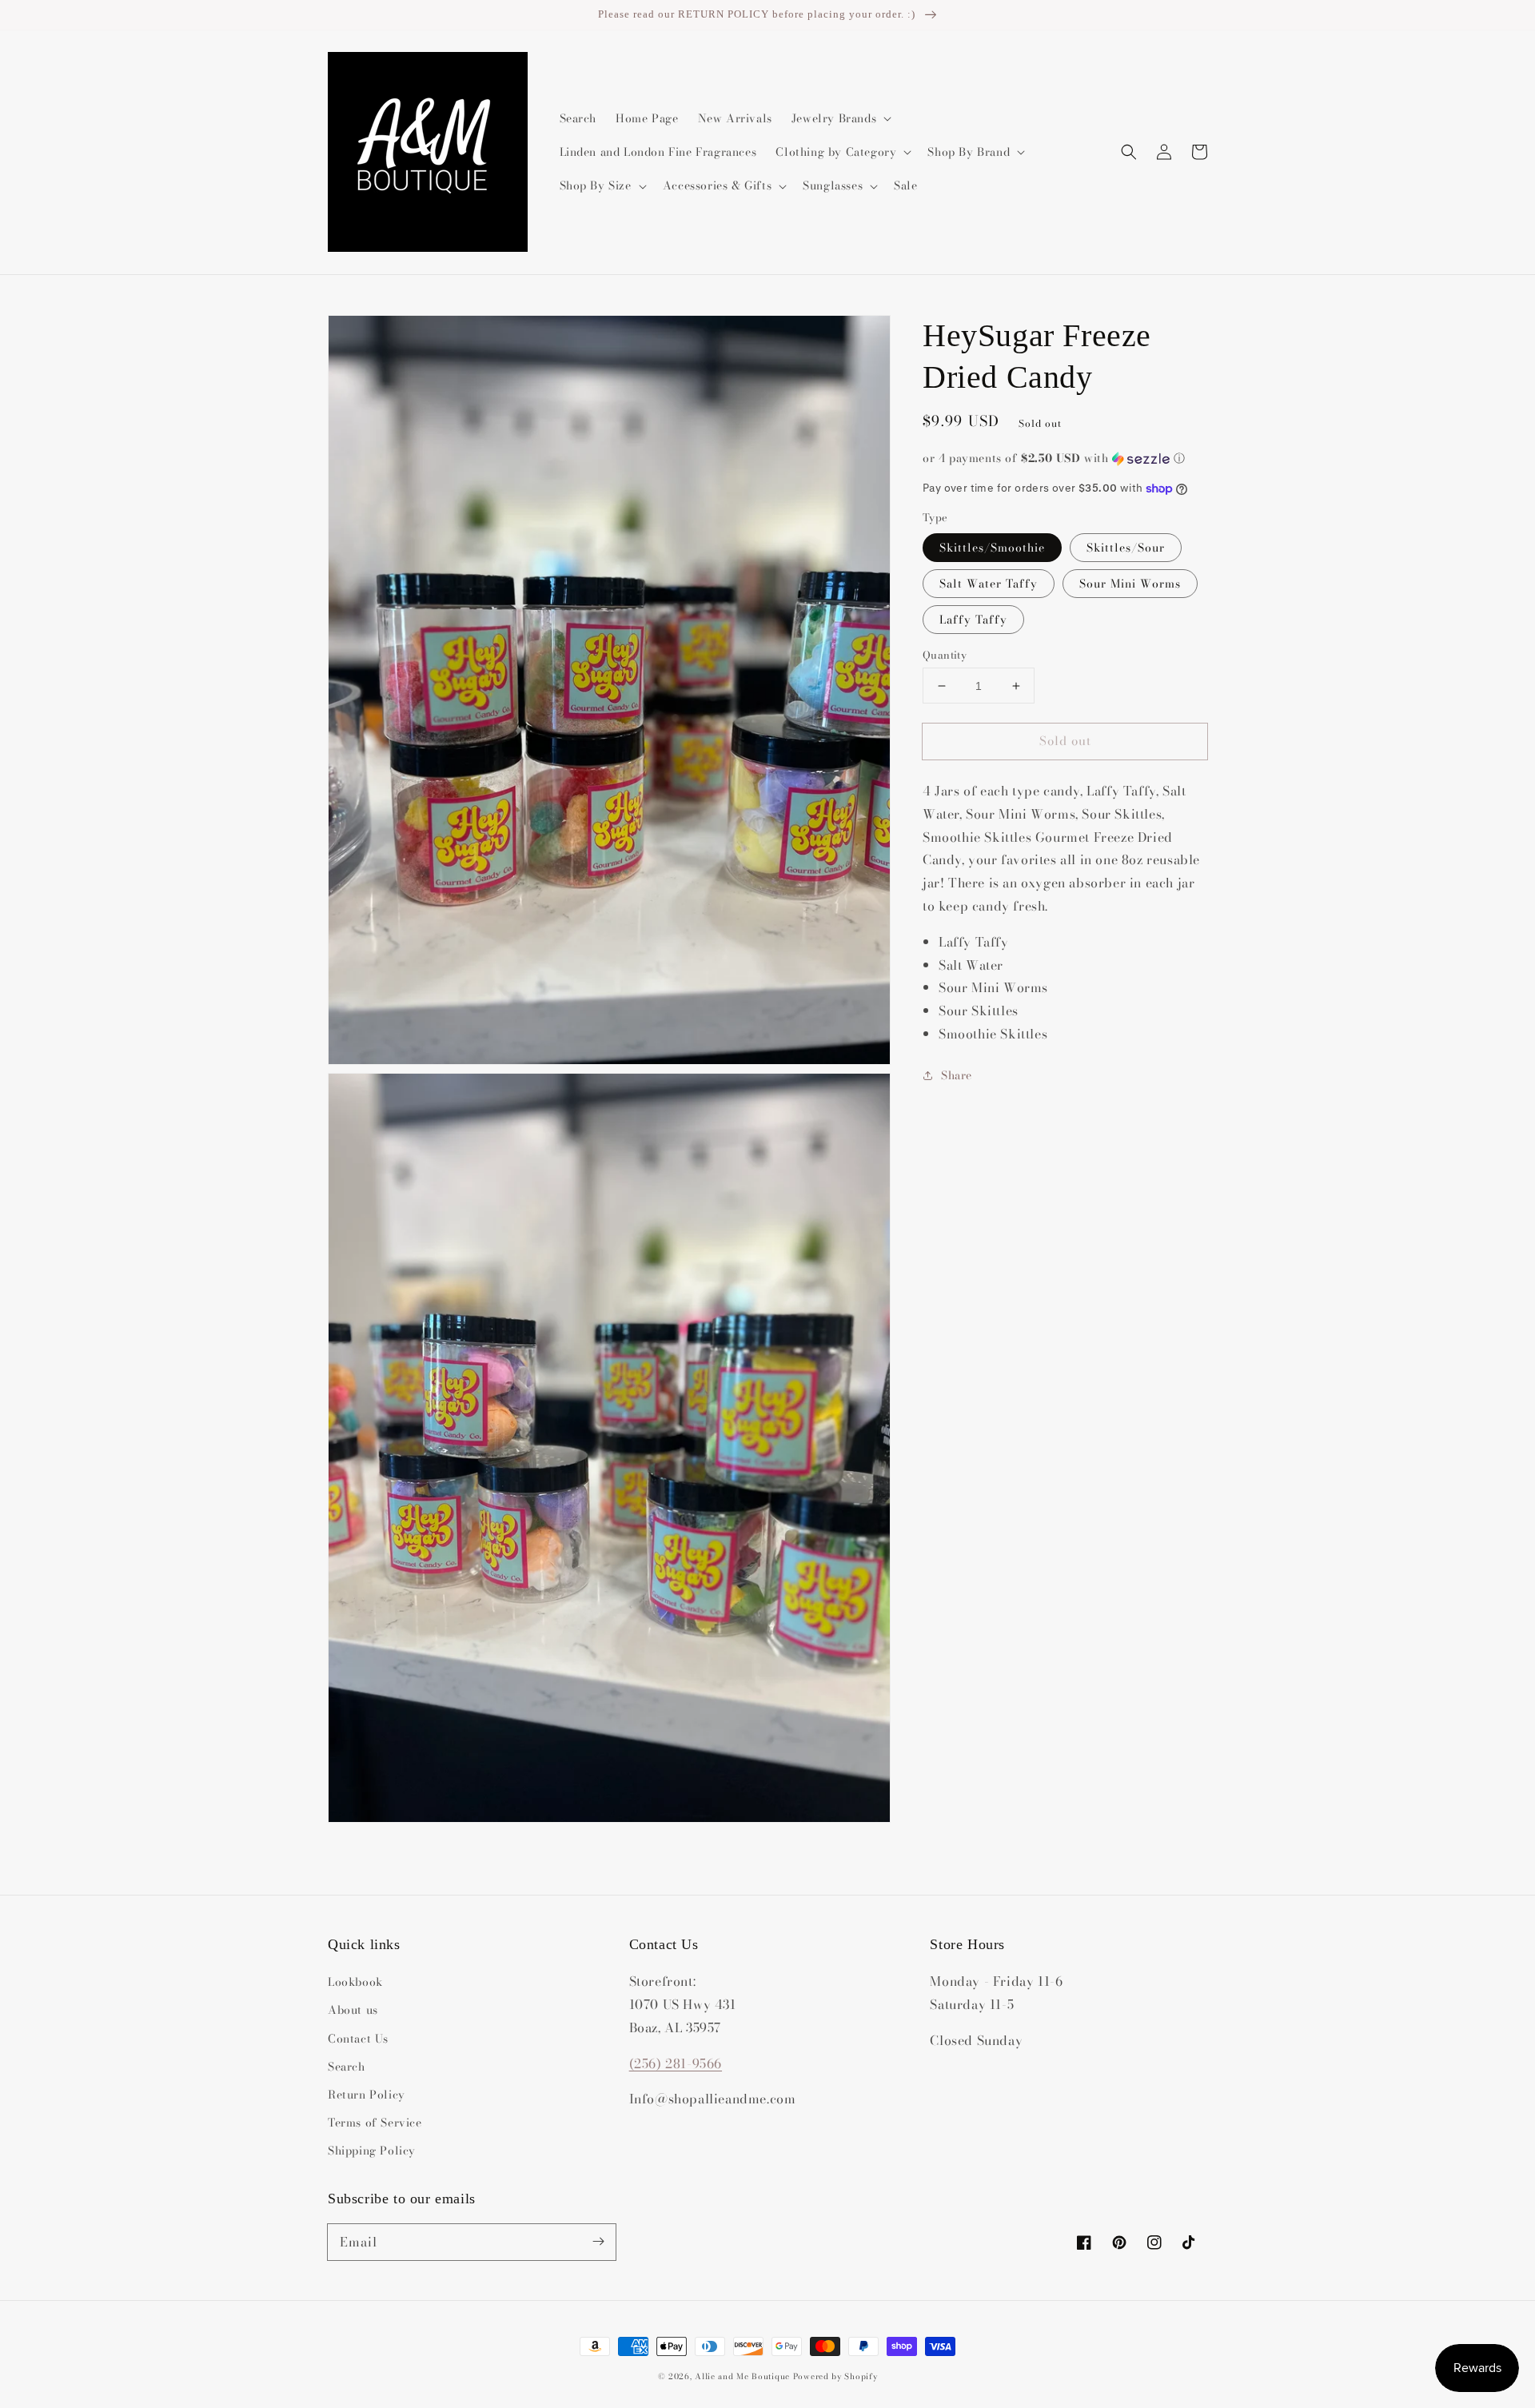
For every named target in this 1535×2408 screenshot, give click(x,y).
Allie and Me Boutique (742, 2376)
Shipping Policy (372, 2151)
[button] (1129, 152)
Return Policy (367, 2095)
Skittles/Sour (1126, 548)
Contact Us (358, 2039)
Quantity (945, 655)
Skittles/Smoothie (992, 548)
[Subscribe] (598, 2242)
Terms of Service (375, 2123)
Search (347, 2067)
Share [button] (957, 1075)
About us (353, 2010)
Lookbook (355, 1982)
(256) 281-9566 (676, 2063)
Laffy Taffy (973, 620)
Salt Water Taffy (989, 584)
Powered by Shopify (835, 2376)
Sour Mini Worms (1130, 584)
